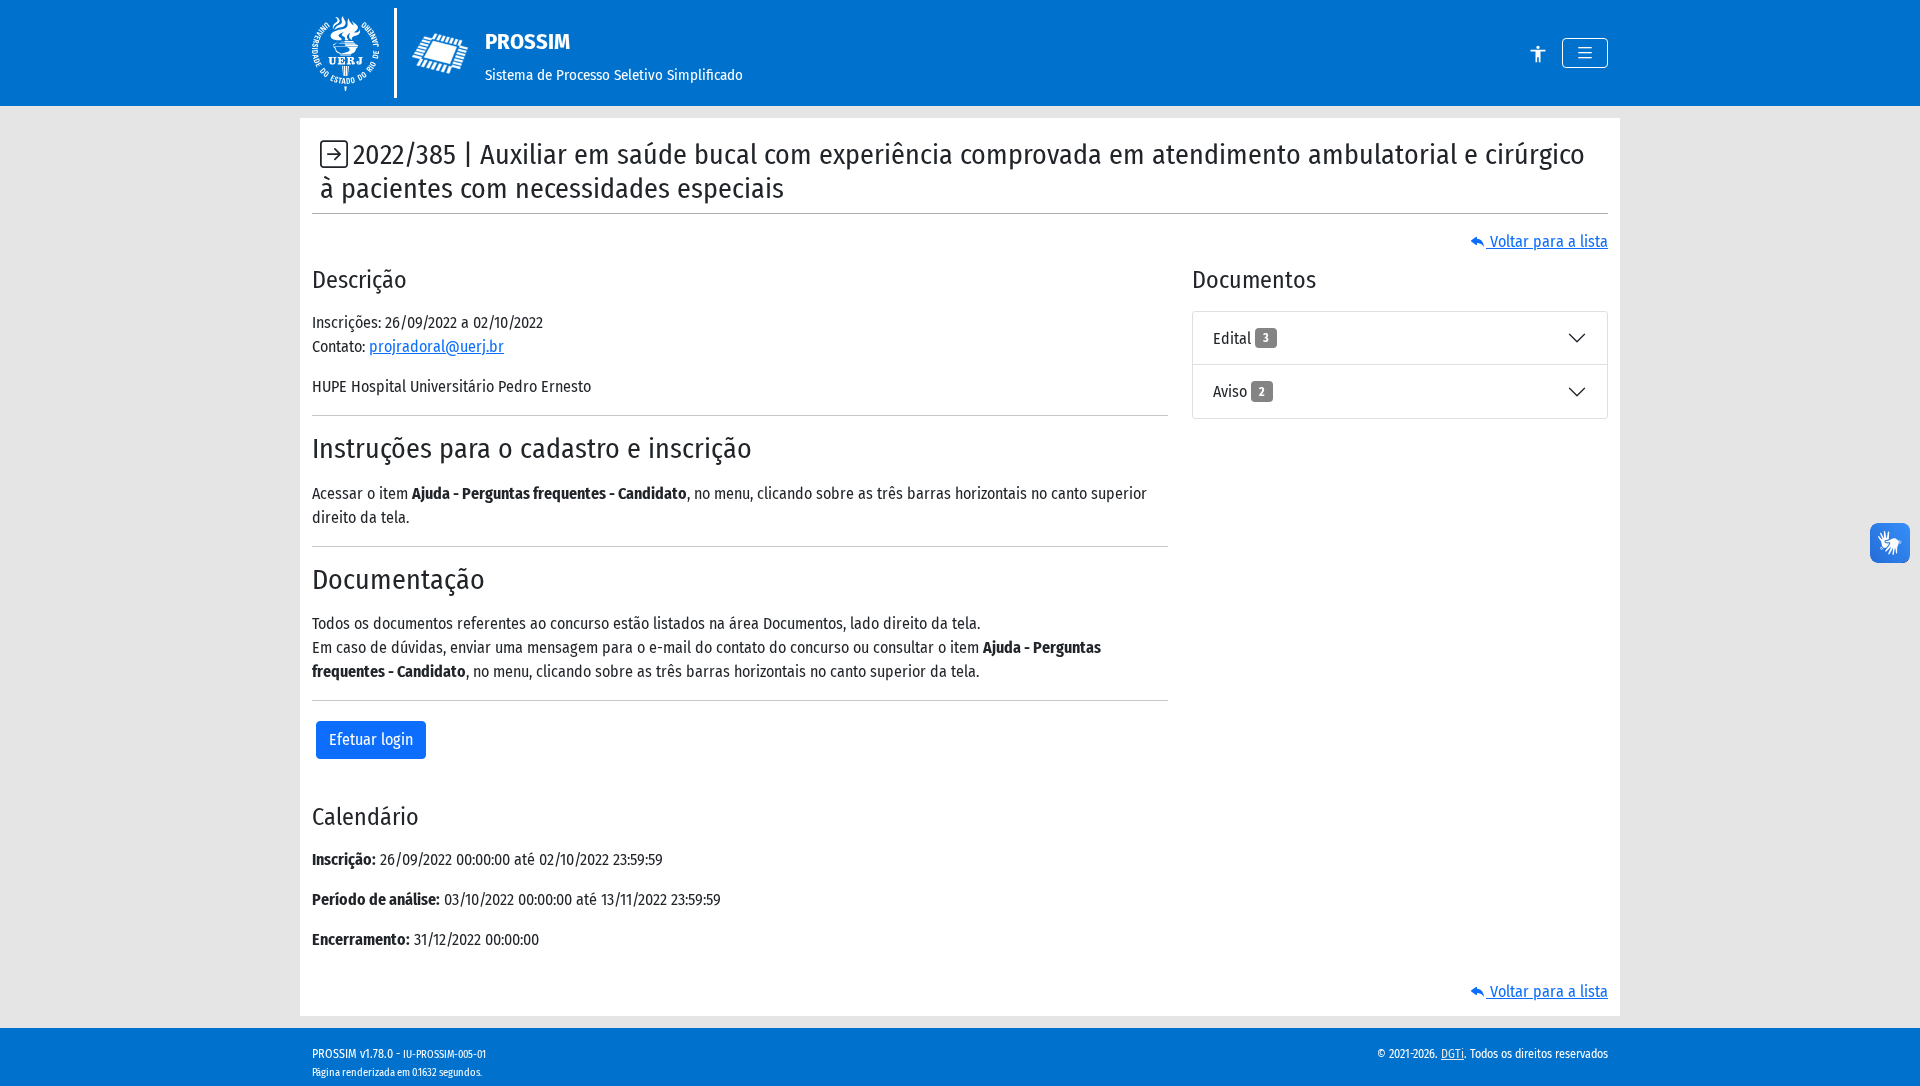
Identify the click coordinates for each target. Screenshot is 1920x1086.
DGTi (1452, 1054)
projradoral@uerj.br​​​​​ (436, 346)
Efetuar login (371, 739)
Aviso (1239, 391)
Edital (1241, 338)
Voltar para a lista (1547, 241)
